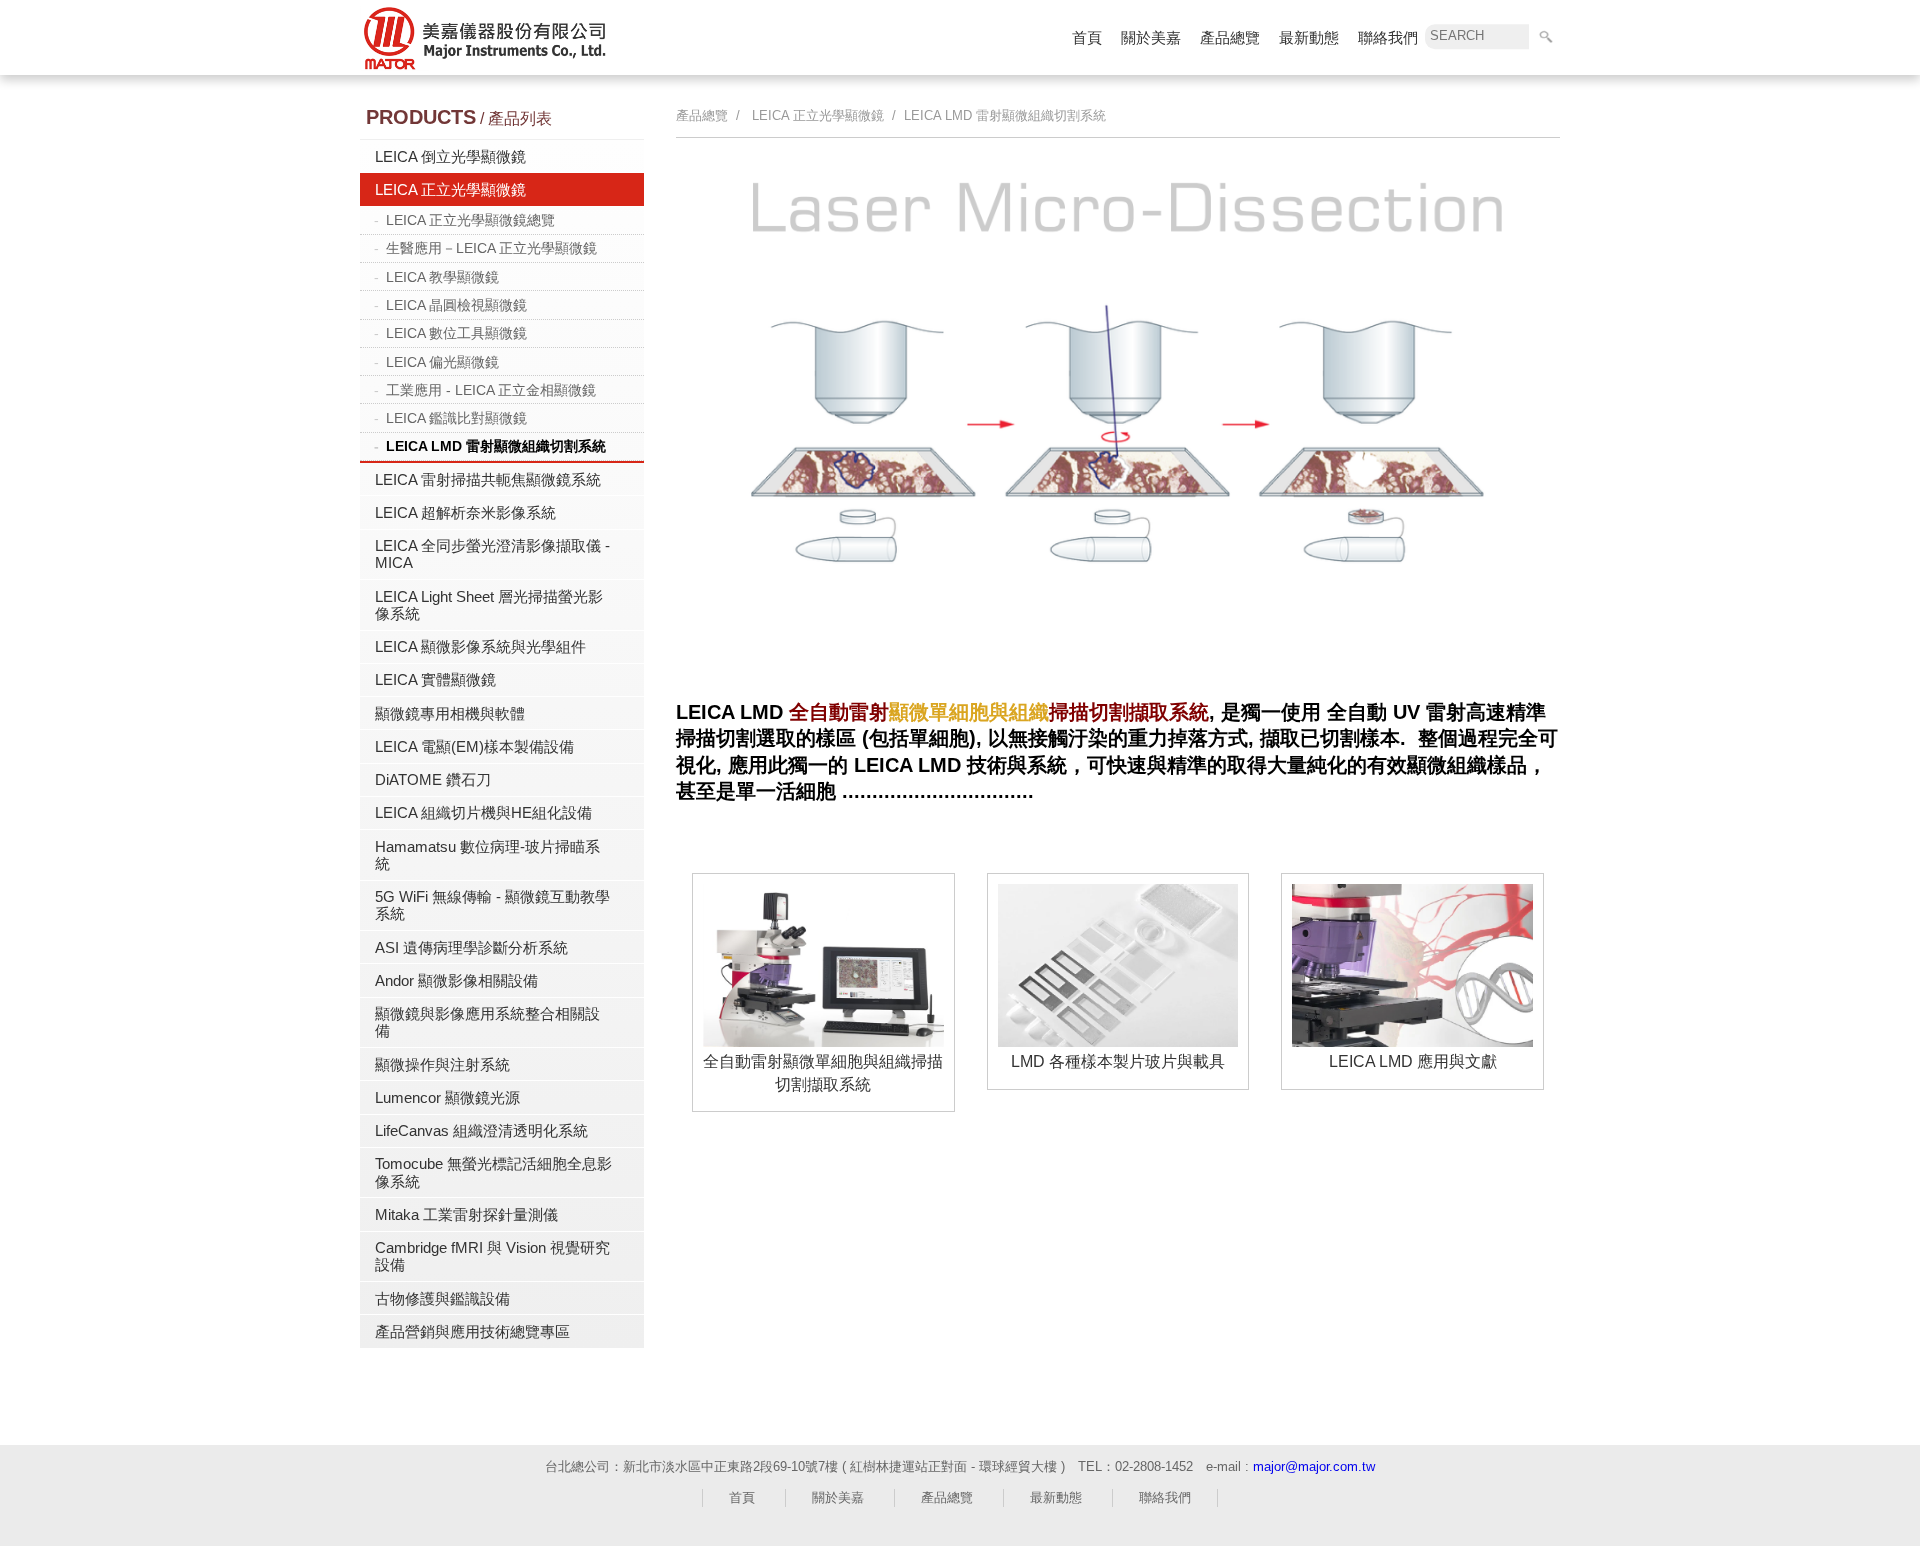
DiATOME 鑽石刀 (433, 779)
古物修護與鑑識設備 (442, 1298)
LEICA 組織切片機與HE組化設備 (483, 812)
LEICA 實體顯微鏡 (435, 679)
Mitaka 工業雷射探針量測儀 (466, 1214)
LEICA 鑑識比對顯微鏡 (456, 418)
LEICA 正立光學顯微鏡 (450, 189)
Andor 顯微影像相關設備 (456, 980)
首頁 (1087, 37)
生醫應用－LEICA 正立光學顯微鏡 (491, 248)
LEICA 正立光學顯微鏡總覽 (470, 220)
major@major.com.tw (1314, 1466)
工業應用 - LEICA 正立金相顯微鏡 (491, 390)
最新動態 (1309, 37)
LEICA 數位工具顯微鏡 (456, 333)
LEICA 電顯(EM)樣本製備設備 (474, 746)
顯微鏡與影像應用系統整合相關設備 (487, 1022)
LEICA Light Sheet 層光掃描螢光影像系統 (489, 605)
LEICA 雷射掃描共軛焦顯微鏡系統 (488, 479)
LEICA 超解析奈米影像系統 (465, 512)
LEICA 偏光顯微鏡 (442, 362)
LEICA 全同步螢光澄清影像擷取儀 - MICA (492, 554)
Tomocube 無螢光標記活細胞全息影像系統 (493, 1172)
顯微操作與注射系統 (442, 1064)
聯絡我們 (1388, 37)
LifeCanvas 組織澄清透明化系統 (481, 1130)
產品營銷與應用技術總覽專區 (472, 1331)
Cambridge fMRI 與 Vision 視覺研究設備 (492, 1256)
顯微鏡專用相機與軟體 (450, 713)
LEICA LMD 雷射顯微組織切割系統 (496, 446)
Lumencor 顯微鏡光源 (447, 1097)
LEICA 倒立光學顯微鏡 (450, 156)
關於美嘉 (1151, 37)
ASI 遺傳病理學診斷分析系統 (471, 947)
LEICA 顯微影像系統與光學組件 (480, 646)
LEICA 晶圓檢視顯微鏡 (456, 305)
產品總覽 (1230, 37)
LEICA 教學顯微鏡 (442, 277)
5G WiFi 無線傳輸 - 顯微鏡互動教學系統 (492, 905)
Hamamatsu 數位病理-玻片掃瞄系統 (487, 855)
